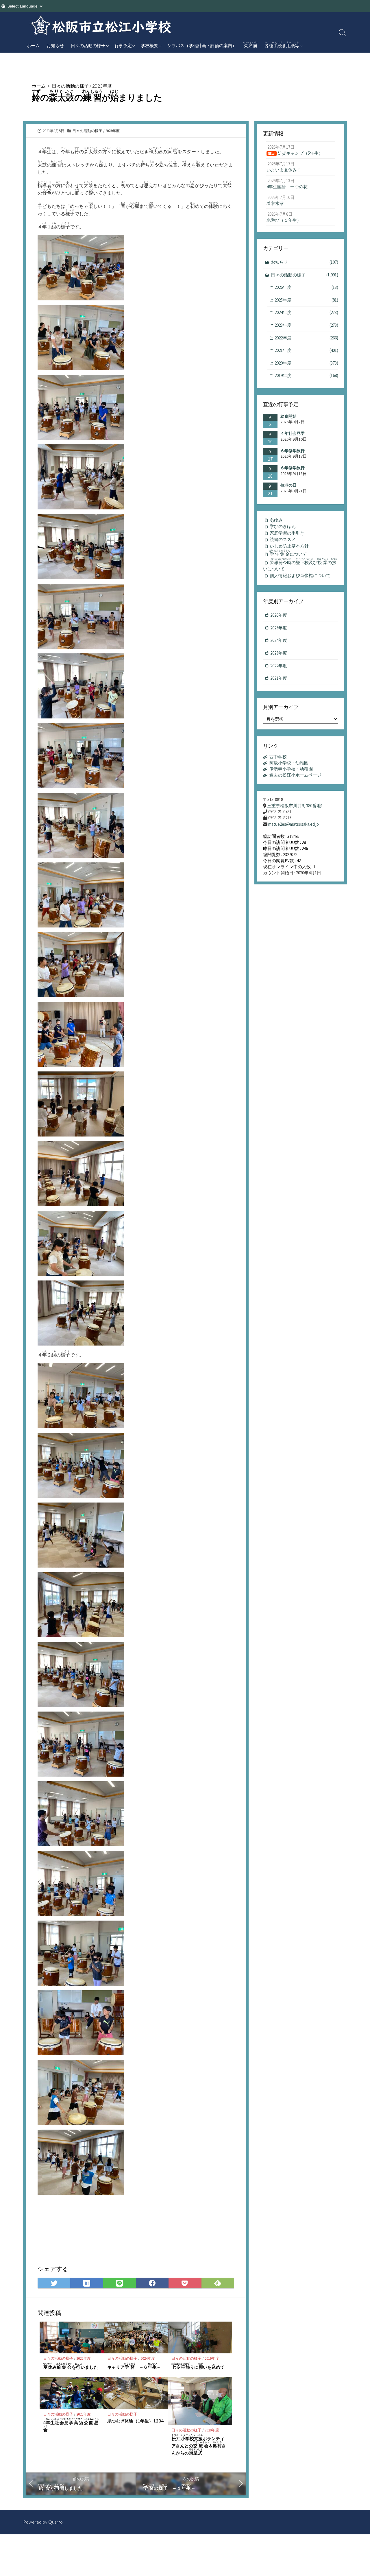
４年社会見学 (293, 433)
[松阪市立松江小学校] (101, 25)
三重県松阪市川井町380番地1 (295, 806)
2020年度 (84, 2414)
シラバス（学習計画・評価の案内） (202, 45)
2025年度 (306, 300)
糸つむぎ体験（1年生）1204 (135, 2421)
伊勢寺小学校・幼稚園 (291, 769)
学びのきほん (283, 526)
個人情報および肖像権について (300, 575)
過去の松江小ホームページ (295, 775)
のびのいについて (300, 565)
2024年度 (148, 2358)
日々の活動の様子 (88, 45)
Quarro (55, 2522)
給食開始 (288, 416)
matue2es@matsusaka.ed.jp (294, 824)
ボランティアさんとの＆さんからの (199, 2445)
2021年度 (306, 350)
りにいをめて (198, 2366)
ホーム (33, 45)
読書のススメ (283, 539)
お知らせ (55, 45)
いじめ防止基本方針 (289, 546)
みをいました (71, 2366)
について (288, 553)
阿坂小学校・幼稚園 (289, 763)
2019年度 (212, 2358)
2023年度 (102, 86)
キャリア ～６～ (134, 2366)
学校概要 (149, 45)
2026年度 (306, 287)
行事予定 (123, 45)
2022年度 (84, 2358)
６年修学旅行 (293, 451)
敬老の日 (288, 485)
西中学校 (278, 757)
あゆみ (276, 520)
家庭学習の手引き (287, 533)
